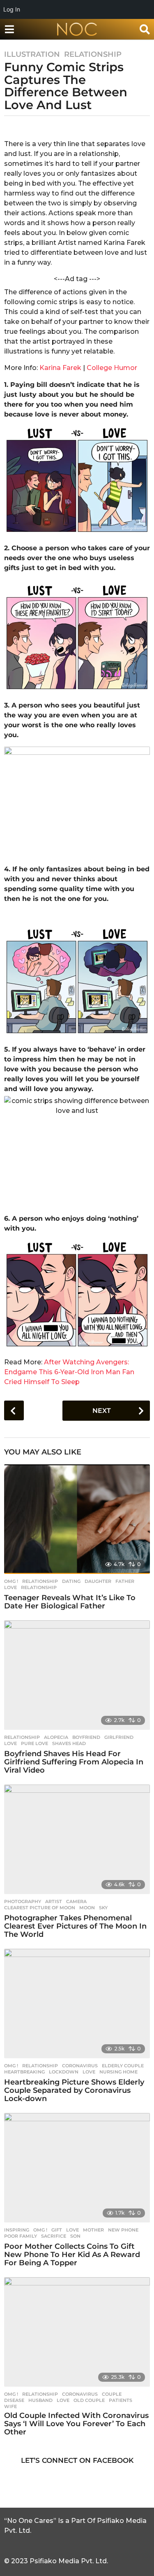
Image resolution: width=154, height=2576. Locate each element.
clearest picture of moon (40, 1908)
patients (121, 2400)
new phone (123, 2230)
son (75, 2236)
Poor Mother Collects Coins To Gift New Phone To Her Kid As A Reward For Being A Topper (72, 2255)
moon (87, 1908)
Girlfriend (119, 1737)
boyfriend (86, 1737)
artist (54, 1901)
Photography (23, 1901)
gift (57, 2230)
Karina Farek (61, 368)
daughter (98, 1581)
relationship (39, 1587)
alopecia (56, 1737)
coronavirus (80, 2066)
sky (103, 1908)
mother (93, 2230)
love (10, 1587)
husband (40, 2400)
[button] (9, 29)
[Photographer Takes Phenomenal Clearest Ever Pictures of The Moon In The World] (77, 1839)
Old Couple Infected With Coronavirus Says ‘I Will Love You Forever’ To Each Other (76, 2424)
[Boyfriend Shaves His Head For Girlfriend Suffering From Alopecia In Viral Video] (77, 1675)
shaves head (69, 1743)
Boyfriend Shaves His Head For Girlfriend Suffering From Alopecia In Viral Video (74, 1762)
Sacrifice (54, 2236)
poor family (21, 2236)
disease (14, 2400)
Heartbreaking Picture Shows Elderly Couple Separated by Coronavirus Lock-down (74, 2090)
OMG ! (11, 1581)
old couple (89, 2400)
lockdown (64, 2072)
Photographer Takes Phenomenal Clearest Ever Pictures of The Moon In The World (75, 1926)
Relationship (93, 54)
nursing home (118, 2072)
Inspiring (17, 2230)
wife (10, 2406)
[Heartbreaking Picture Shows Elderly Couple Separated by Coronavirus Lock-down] (77, 2004)
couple (112, 2394)
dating (71, 1581)
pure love (34, 1743)
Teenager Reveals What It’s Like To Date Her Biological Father (70, 1602)
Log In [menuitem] (12, 9)
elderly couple (123, 2066)
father (125, 1581)
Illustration (32, 54)
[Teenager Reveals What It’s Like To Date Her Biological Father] (77, 1519)
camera (76, 1901)
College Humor (112, 368)
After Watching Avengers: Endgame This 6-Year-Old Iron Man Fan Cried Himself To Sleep (69, 1372)
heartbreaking (24, 2072)
